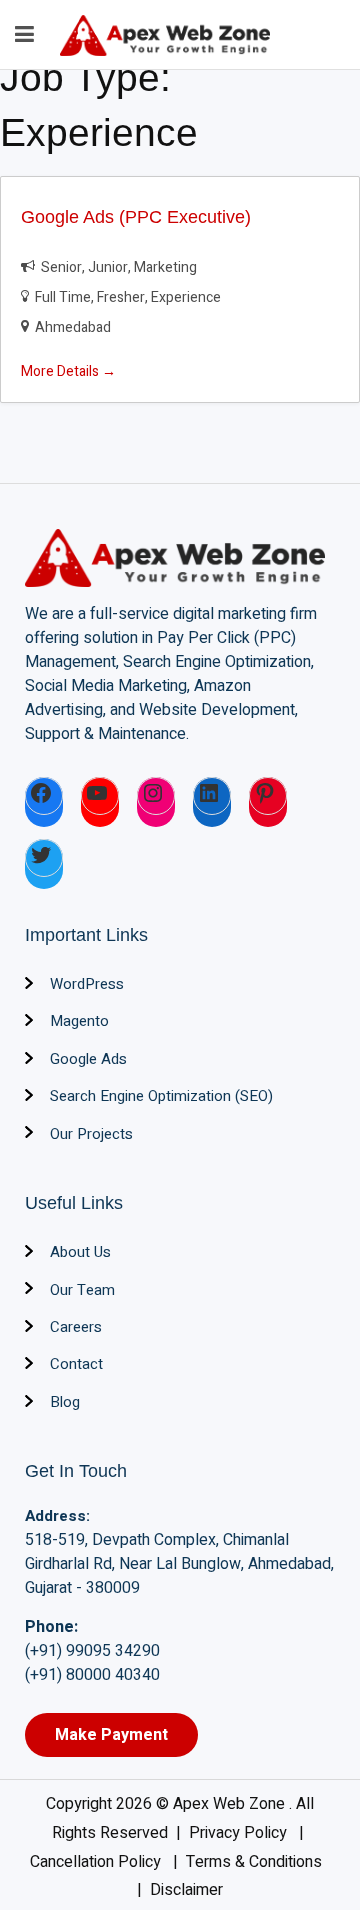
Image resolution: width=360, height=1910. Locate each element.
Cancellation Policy (97, 1862)
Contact (76, 1364)
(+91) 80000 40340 (92, 1675)
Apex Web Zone (231, 1804)
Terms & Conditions (256, 1862)
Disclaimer (186, 1890)
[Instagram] (156, 796)
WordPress (87, 984)
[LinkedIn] (212, 796)
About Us (80, 1252)
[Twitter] (44, 858)
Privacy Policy (240, 1833)
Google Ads (88, 1059)
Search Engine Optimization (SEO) (161, 1096)
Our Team (82, 1290)
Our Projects (91, 1134)
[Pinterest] (268, 796)
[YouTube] (100, 796)
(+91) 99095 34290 (92, 1651)
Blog (65, 1402)
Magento (79, 1021)
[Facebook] (44, 796)
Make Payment (111, 1735)
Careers (76, 1327)
